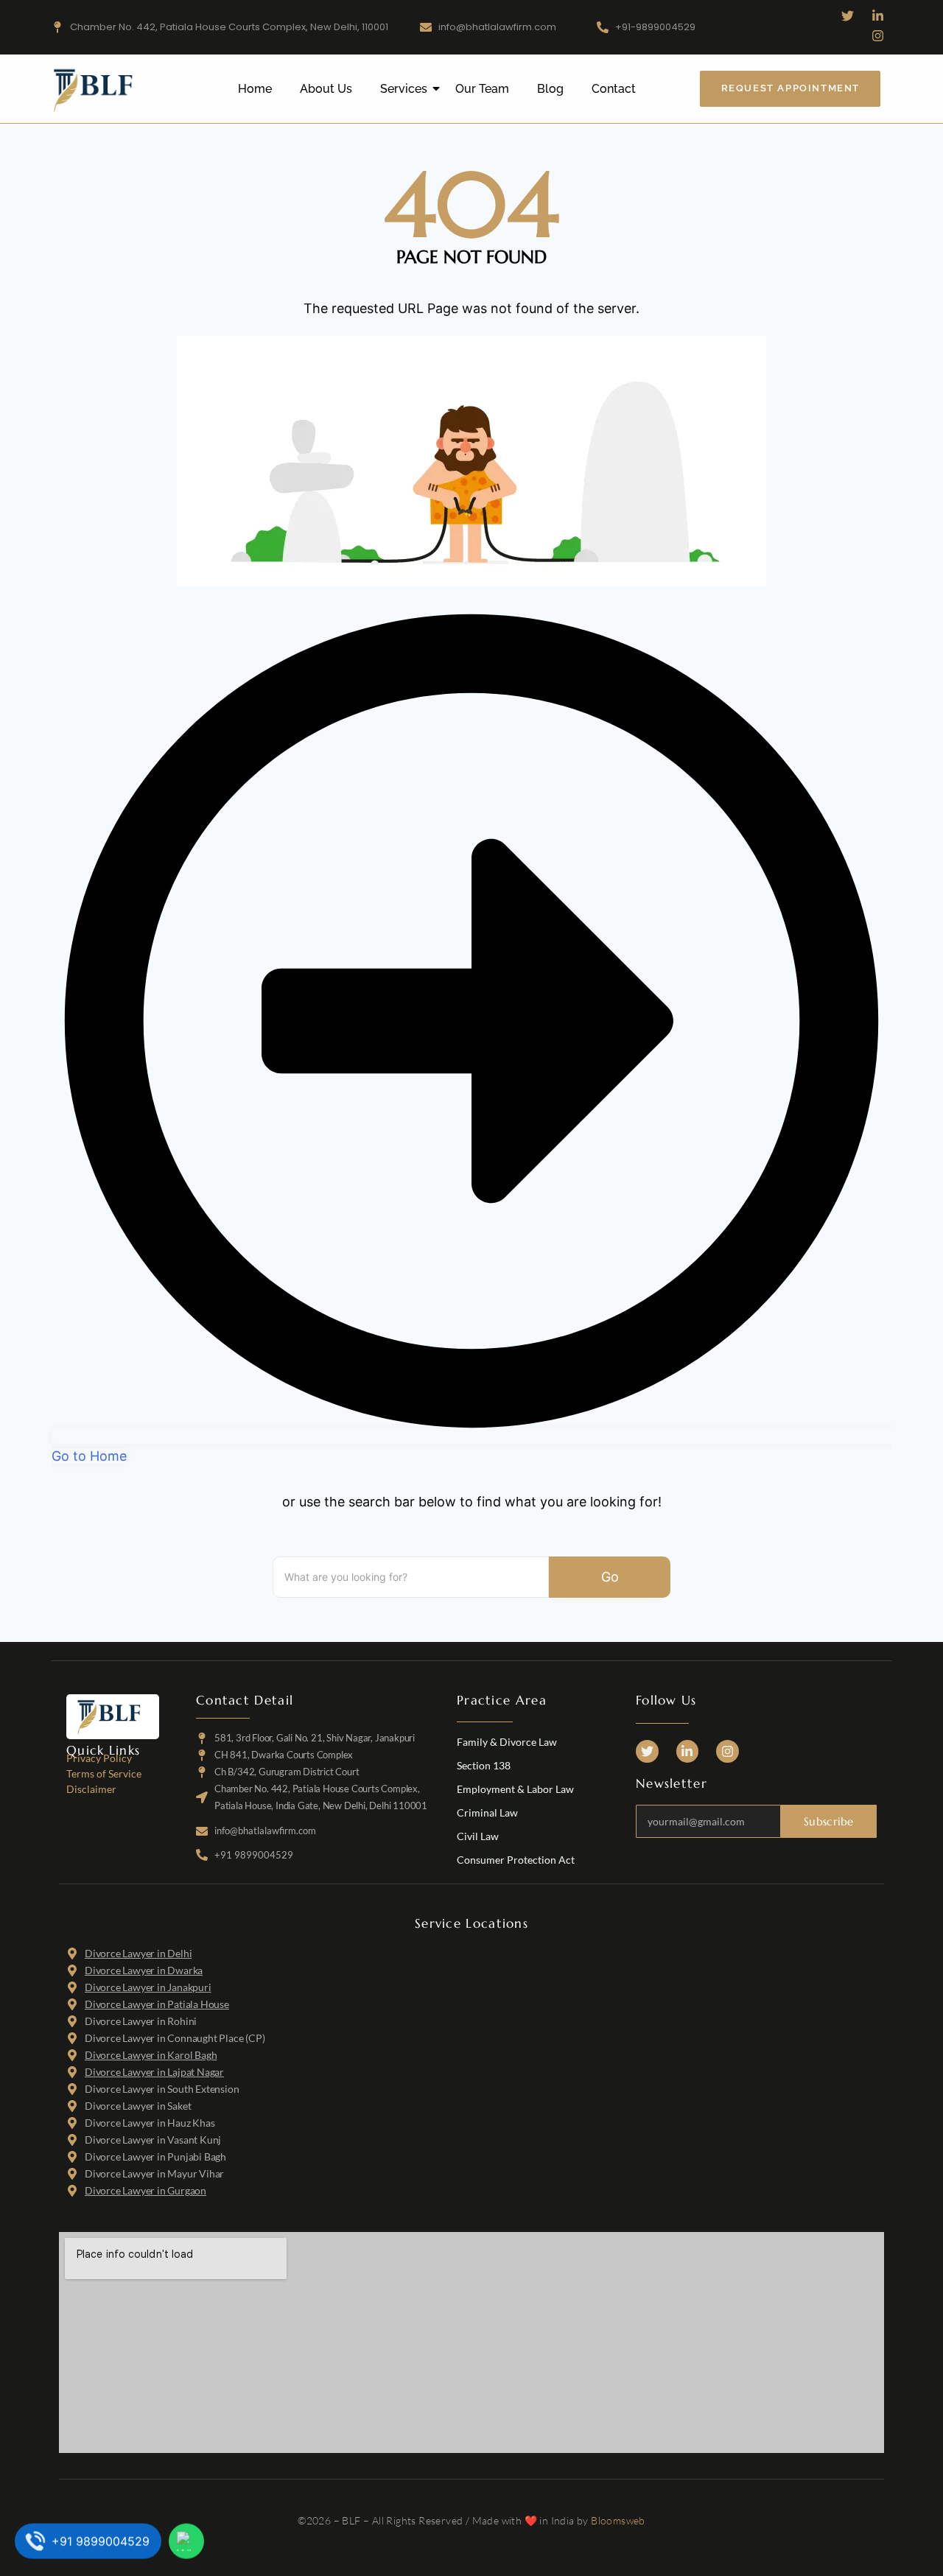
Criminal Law (487, 1812)
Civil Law (478, 1836)
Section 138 (484, 1765)
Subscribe (829, 1821)
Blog (550, 89)
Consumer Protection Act (516, 1860)
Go (610, 1577)
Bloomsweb (618, 2520)
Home (255, 89)
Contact (614, 89)
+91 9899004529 (101, 2543)
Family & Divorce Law (507, 1742)
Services (404, 89)
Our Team (482, 89)
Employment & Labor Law (515, 1789)
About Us (326, 89)
